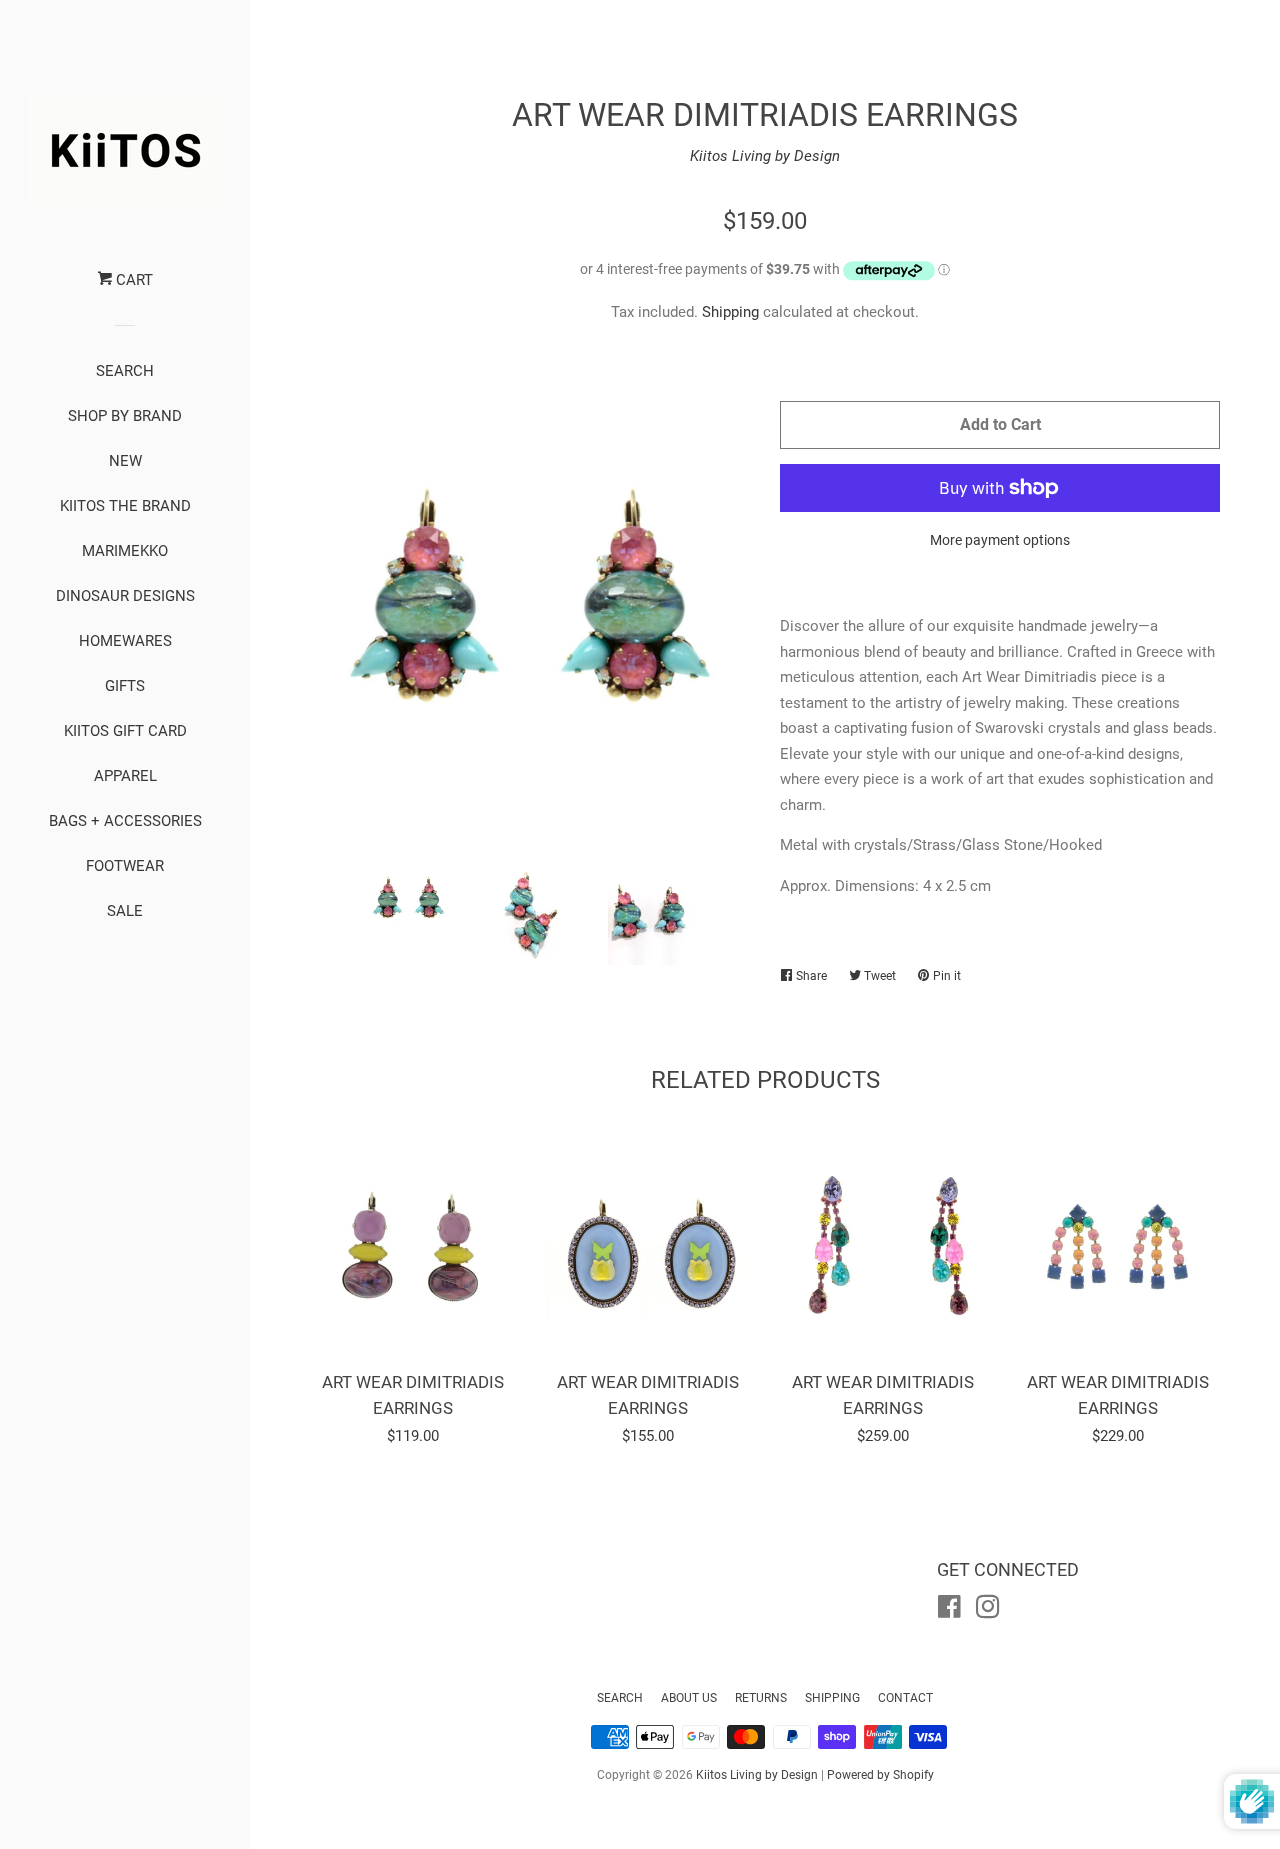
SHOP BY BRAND (125, 416)
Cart (132, 280)
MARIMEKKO (125, 551)
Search (620, 1698)
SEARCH (125, 371)
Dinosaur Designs (125, 596)
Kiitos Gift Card (125, 731)
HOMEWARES (125, 641)
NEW (125, 461)
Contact (905, 1698)
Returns (761, 1698)
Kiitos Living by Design (765, 156)
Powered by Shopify (880, 1775)
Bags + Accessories (125, 821)
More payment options (1000, 540)
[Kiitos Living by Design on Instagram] (988, 1611)
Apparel (125, 776)
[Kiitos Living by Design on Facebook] (949, 1611)
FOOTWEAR (125, 866)
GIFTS (125, 686)
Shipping (730, 312)
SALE (125, 911)
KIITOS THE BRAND (125, 506)
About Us (689, 1698)
